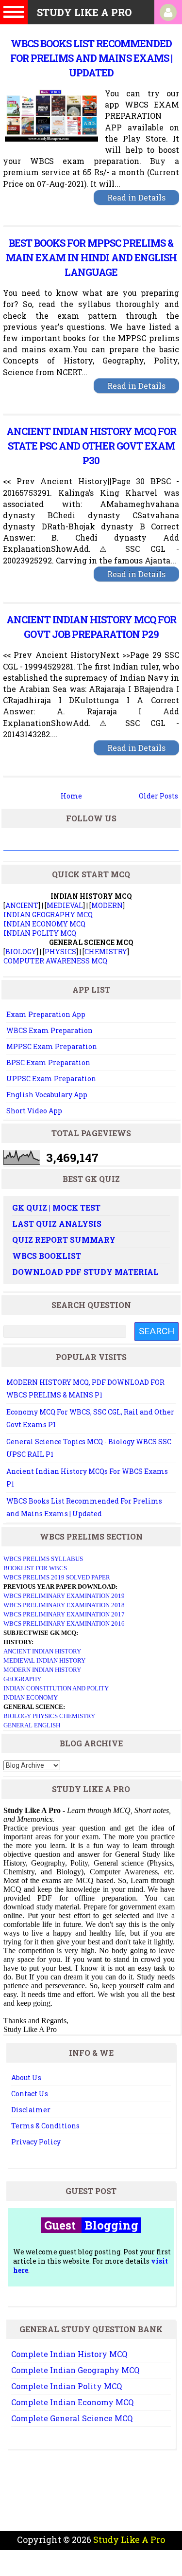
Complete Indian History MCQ (69, 2354)
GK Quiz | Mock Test (56, 1207)
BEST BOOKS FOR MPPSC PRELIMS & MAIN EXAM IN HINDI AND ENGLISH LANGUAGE (91, 257)
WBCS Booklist (47, 1256)
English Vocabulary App (47, 1095)
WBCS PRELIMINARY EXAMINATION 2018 (64, 1605)
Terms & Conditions (45, 2126)
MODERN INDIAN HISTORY (42, 1670)
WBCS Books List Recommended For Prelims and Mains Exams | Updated (91, 58)
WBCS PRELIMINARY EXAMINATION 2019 (64, 1596)
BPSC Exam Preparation (48, 1062)
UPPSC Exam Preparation (51, 1079)
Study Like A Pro (129, 2540)
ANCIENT (22, 905)
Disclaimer (31, 2110)
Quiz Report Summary (64, 1240)
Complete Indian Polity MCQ (66, 2386)
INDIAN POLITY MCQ (40, 933)
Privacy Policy (36, 2142)
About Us (26, 2077)
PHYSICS (60, 952)
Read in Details (136, 197)
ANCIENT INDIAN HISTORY (42, 1651)
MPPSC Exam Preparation (52, 1046)
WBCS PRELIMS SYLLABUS (43, 1559)
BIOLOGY (21, 952)
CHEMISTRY (106, 952)
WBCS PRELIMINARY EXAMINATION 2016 (64, 1624)
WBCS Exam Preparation (50, 1030)
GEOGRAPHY (22, 1679)
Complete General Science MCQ (72, 2418)
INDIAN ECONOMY (31, 1697)
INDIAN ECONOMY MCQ (44, 924)
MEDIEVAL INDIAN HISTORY (44, 1660)
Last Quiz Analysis (57, 1224)
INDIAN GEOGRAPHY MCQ (48, 915)
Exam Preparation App (46, 1014)
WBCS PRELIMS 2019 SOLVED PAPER (57, 1577)
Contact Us (30, 2094)
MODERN (107, 905)
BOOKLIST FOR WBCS (35, 1568)
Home (71, 796)
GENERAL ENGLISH (32, 1725)
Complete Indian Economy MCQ (72, 2402)
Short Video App (34, 1111)
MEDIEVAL (65, 905)
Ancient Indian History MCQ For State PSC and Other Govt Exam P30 (91, 446)
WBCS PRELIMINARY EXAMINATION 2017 (64, 1614)
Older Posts (158, 796)
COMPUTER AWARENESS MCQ (55, 961)
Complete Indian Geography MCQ (75, 2370)
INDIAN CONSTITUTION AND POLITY (56, 1688)
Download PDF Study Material (85, 1272)
